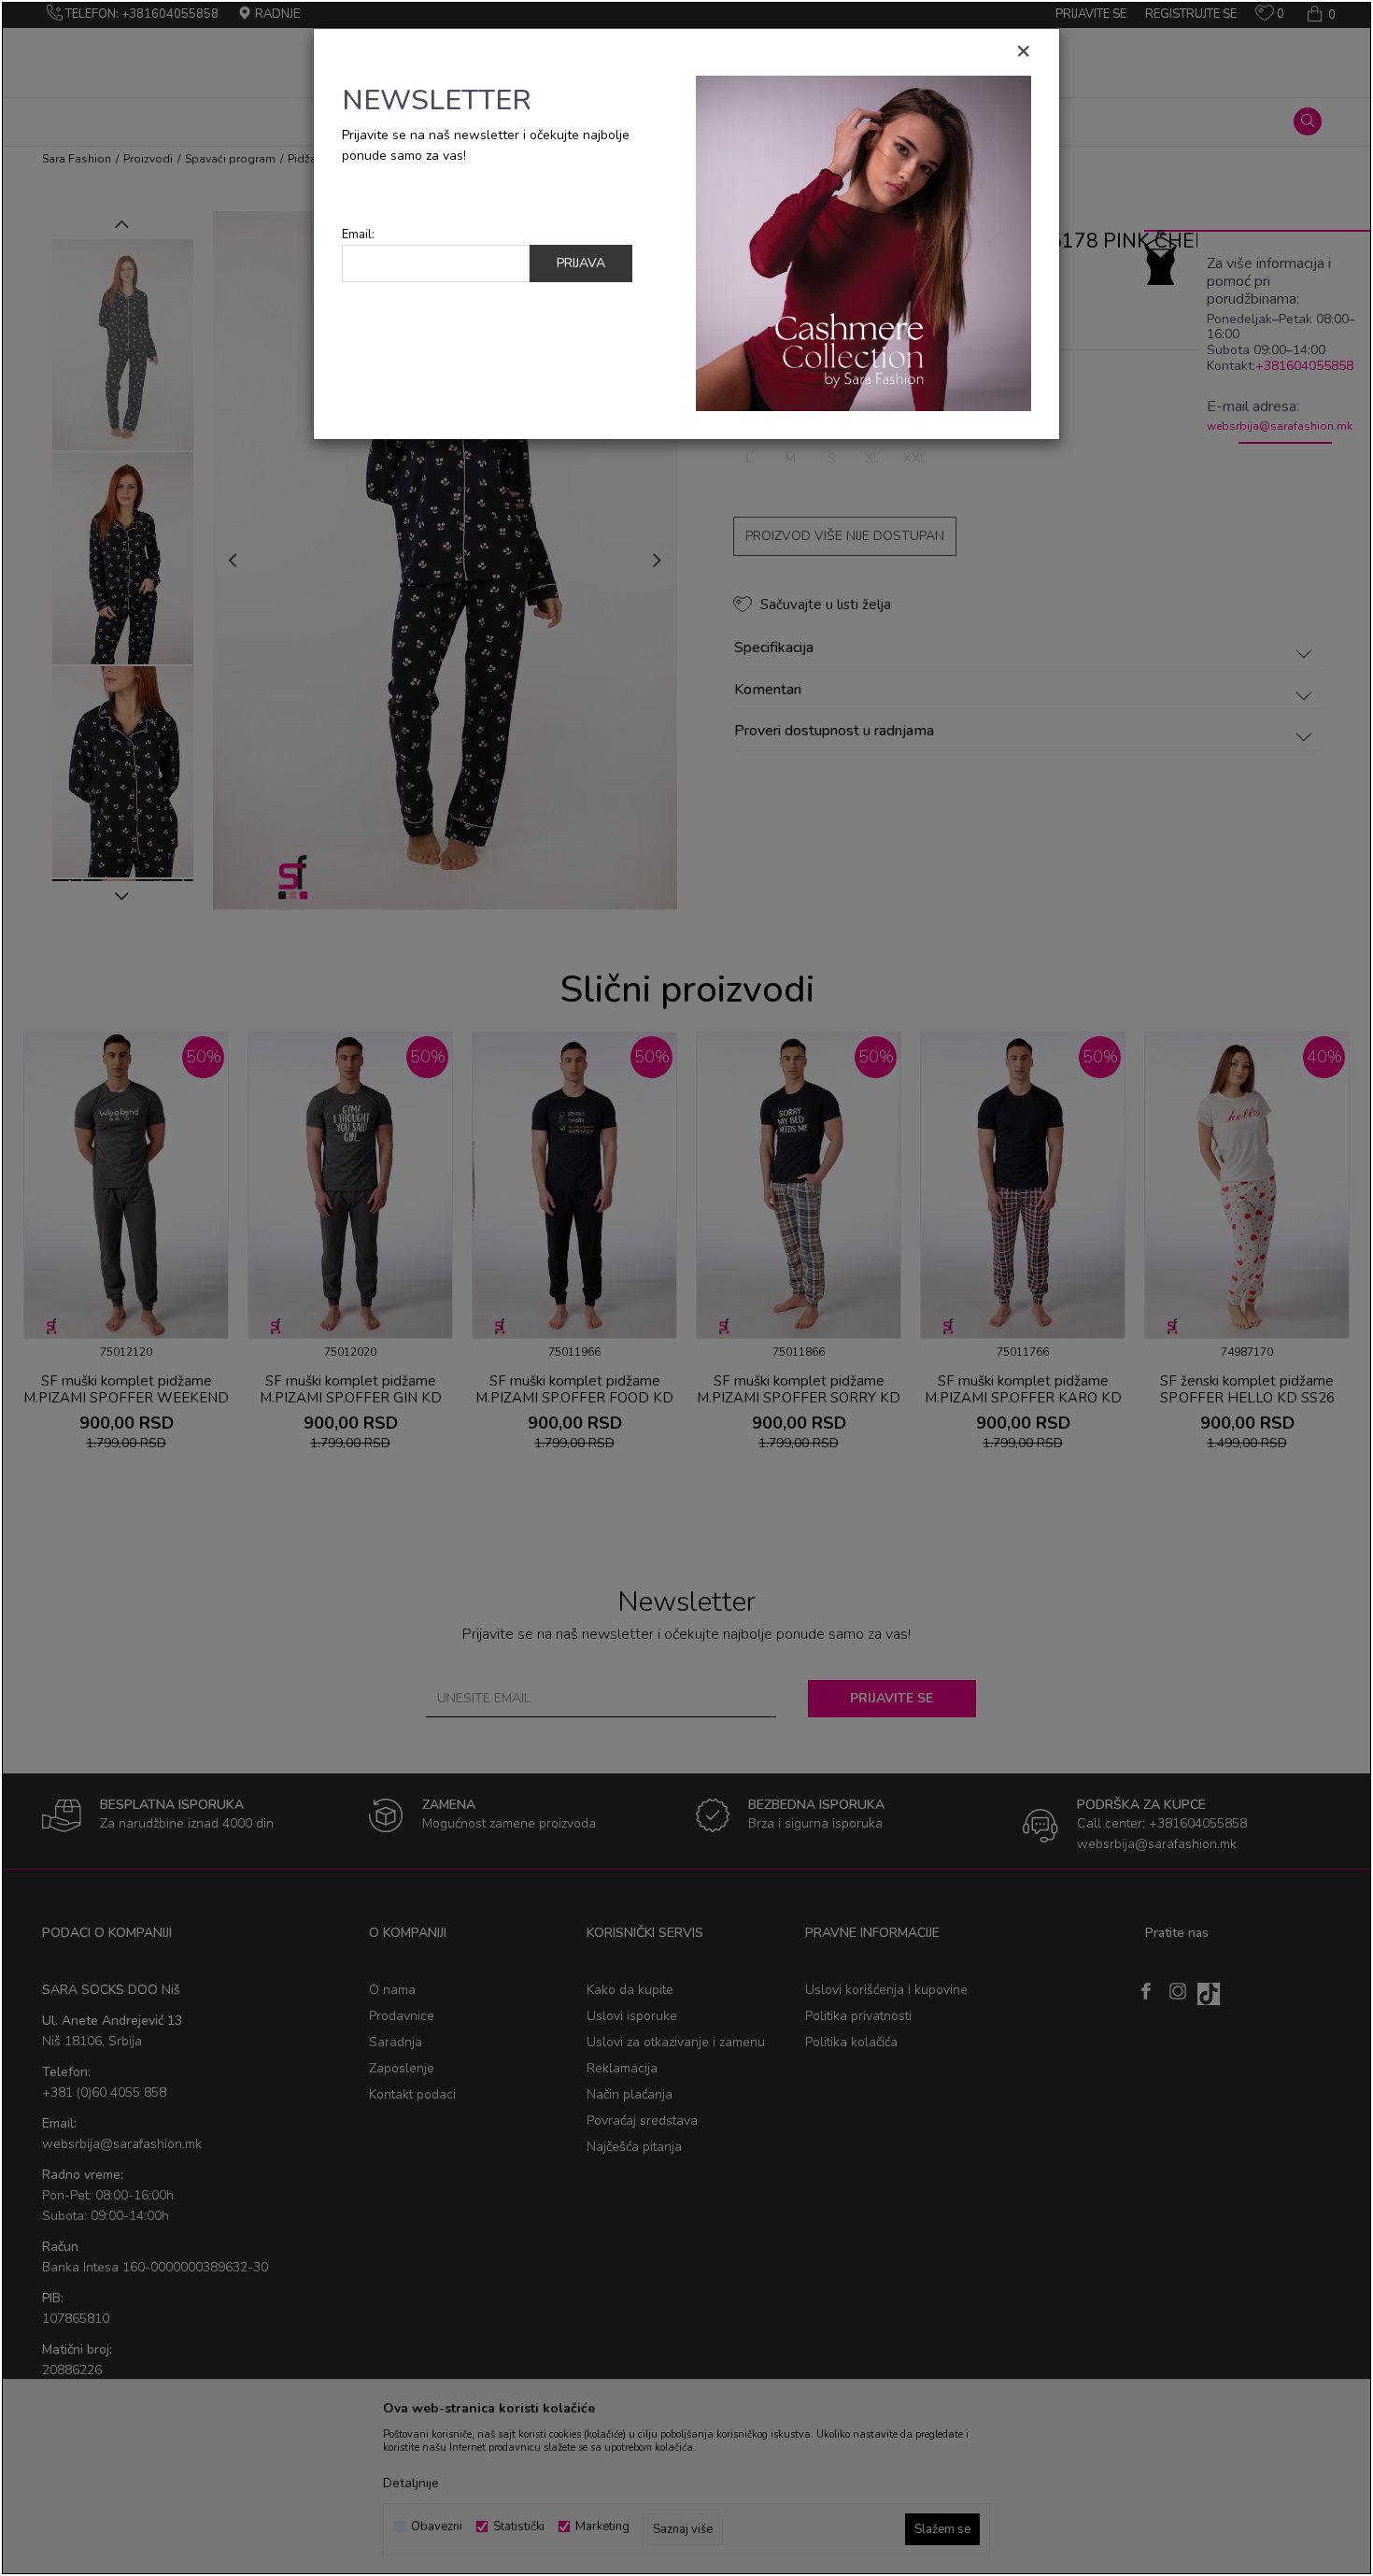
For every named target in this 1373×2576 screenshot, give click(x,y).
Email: (358, 235)
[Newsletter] (863, 242)
